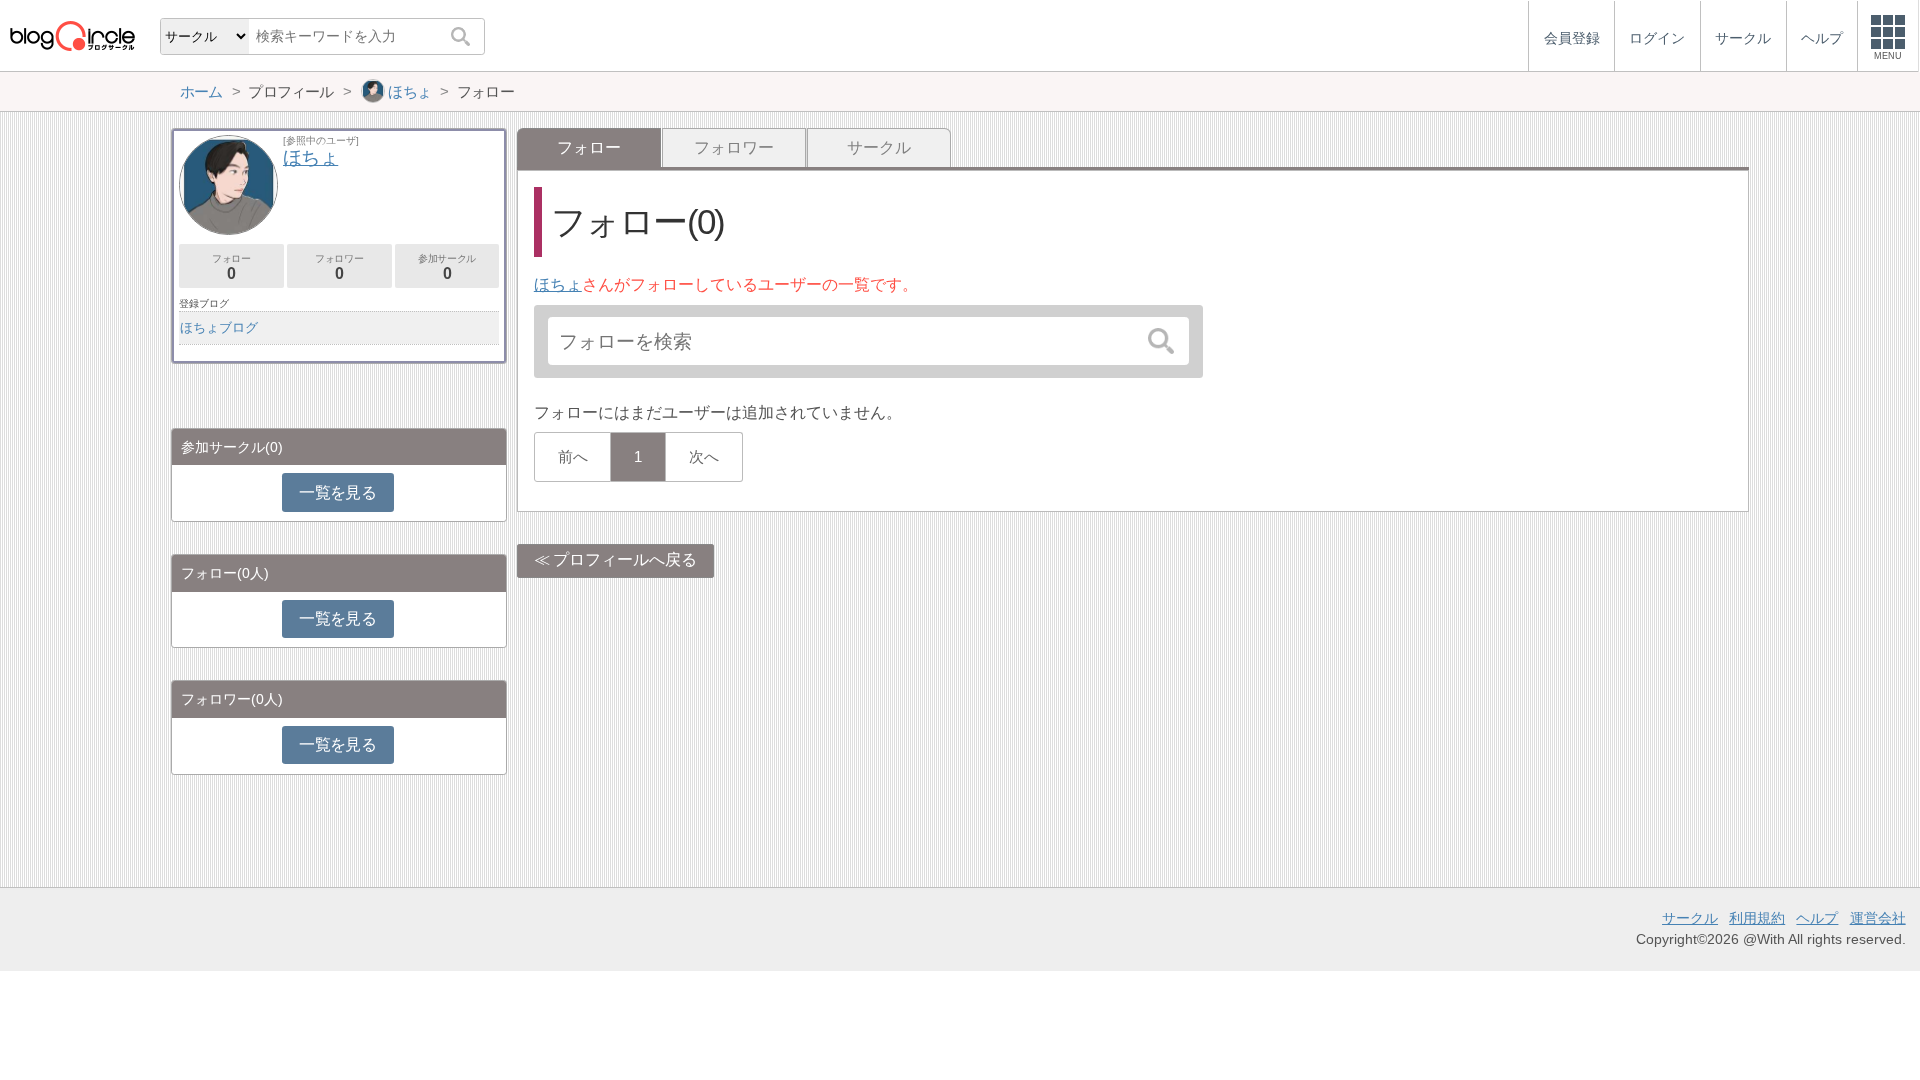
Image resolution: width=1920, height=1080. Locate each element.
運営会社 (1878, 918)
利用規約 (1757, 918)
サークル (879, 147)
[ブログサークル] (72, 35)
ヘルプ (1817, 918)
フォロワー (734, 147)
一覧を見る (337, 492)
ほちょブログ (219, 327)
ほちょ (558, 284)
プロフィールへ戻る (625, 559)
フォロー (231, 267)
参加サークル (447, 267)
